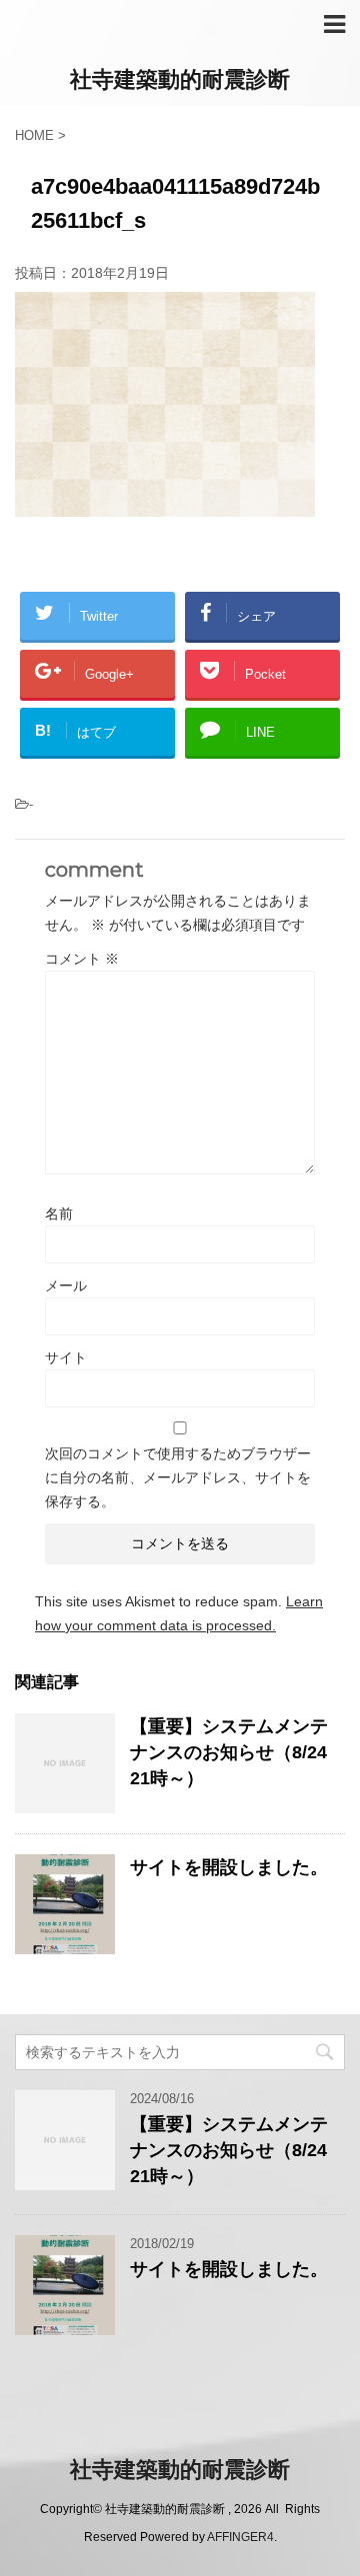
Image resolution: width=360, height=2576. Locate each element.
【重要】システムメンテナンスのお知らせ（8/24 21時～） (229, 1752)
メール (66, 1286)
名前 (59, 1214)
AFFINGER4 (240, 2537)
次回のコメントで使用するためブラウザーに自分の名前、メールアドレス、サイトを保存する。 (178, 1477)
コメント (82, 959)
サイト (66, 1357)
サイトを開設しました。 (229, 1867)
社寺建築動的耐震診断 (180, 79)
